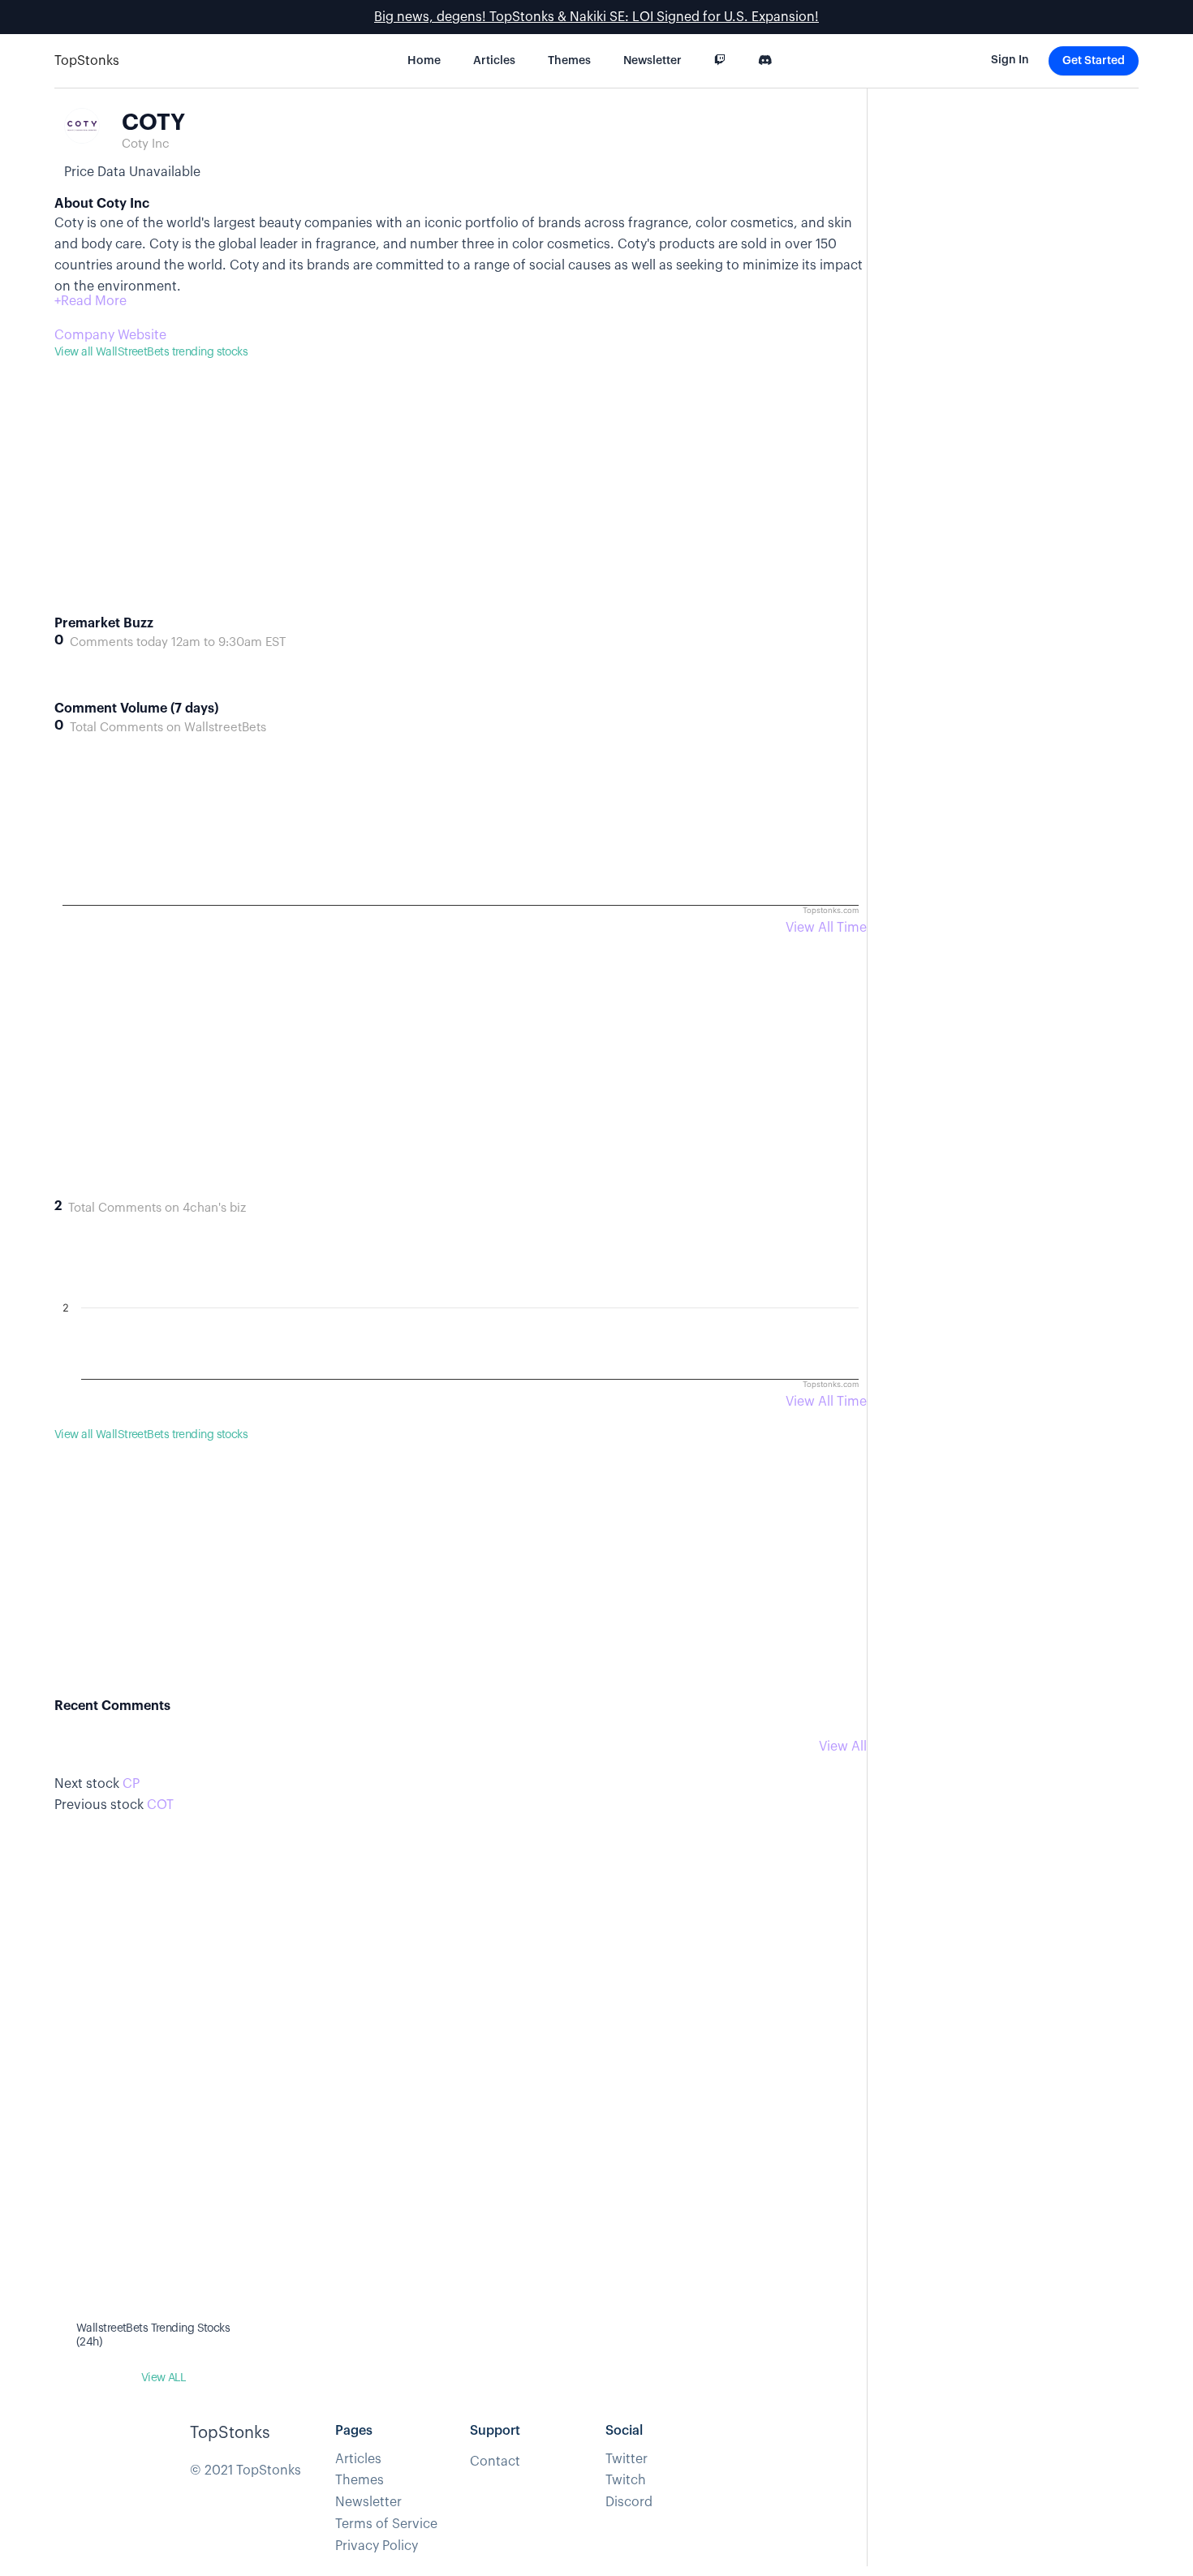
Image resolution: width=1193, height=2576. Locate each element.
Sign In (1010, 60)
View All (843, 1747)
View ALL (164, 2378)
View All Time (826, 928)
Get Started (1094, 61)
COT (160, 1805)
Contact (495, 2462)
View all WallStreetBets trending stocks (151, 352)
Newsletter (652, 61)
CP (131, 1784)
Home (424, 61)
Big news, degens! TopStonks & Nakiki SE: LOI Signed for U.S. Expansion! (596, 17)
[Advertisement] (461, 502)
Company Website (110, 335)
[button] (90, 301)
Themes (569, 61)
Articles (494, 61)
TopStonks (87, 61)
